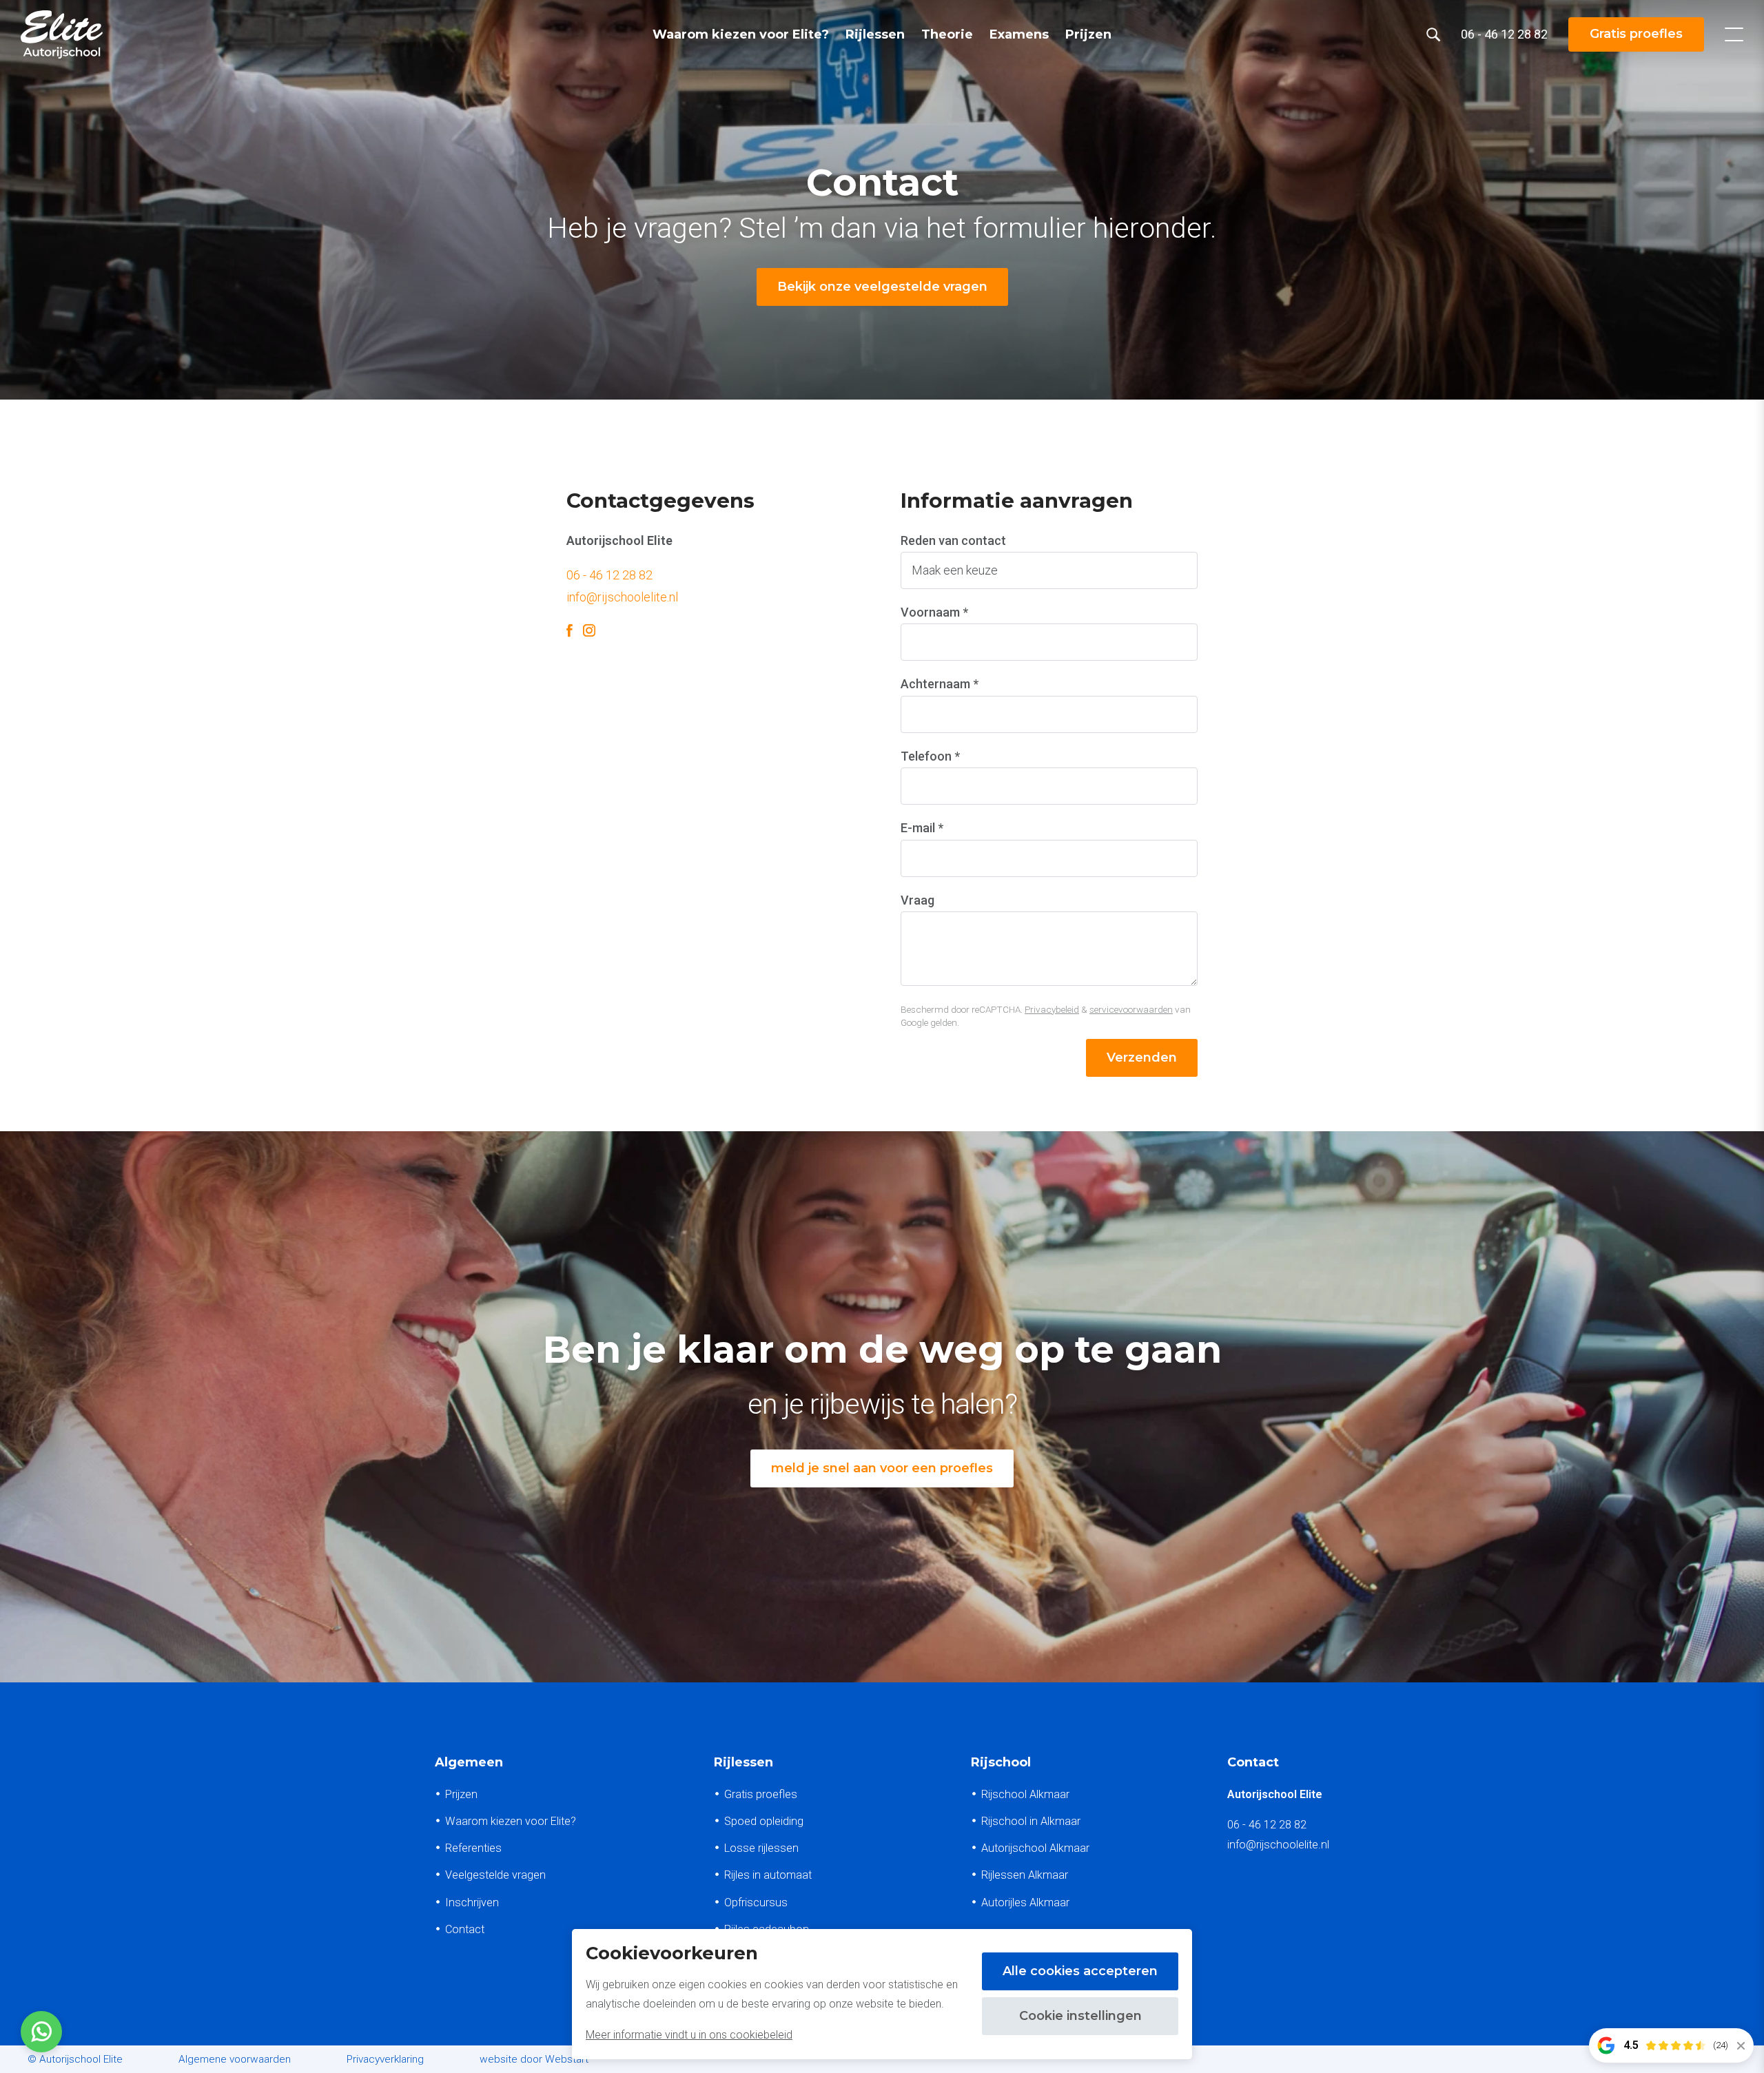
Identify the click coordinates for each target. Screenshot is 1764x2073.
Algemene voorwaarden (235, 2059)
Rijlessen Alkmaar (1025, 1875)
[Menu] (1734, 34)
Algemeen (469, 1762)
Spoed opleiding (764, 1821)
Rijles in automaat (768, 1875)
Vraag (917, 900)
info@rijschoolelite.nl (622, 597)
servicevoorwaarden (1131, 1009)
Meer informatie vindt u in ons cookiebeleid (689, 2035)
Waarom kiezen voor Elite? (741, 34)
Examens (1019, 34)
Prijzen (1088, 34)
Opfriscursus (756, 1902)
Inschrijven (472, 1902)
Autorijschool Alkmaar (1035, 1848)
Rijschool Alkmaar (1025, 1794)
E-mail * (922, 828)
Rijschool (1001, 1762)
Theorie (947, 34)
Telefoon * (930, 756)
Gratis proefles (1636, 34)
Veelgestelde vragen (495, 1875)
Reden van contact (953, 540)
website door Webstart (534, 2059)
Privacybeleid (1052, 1009)
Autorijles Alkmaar (1025, 1902)
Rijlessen (875, 34)
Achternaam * (940, 684)
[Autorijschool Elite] (62, 34)
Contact (465, 1929)
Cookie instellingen (1080, 2016)
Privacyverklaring (385, 2059)
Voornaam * (934, 612)
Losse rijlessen (761, 1848)
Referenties (473, 1848)
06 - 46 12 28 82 (609, 575)
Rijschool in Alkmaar (1031, 1821)
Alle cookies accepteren (1080, 1971)
